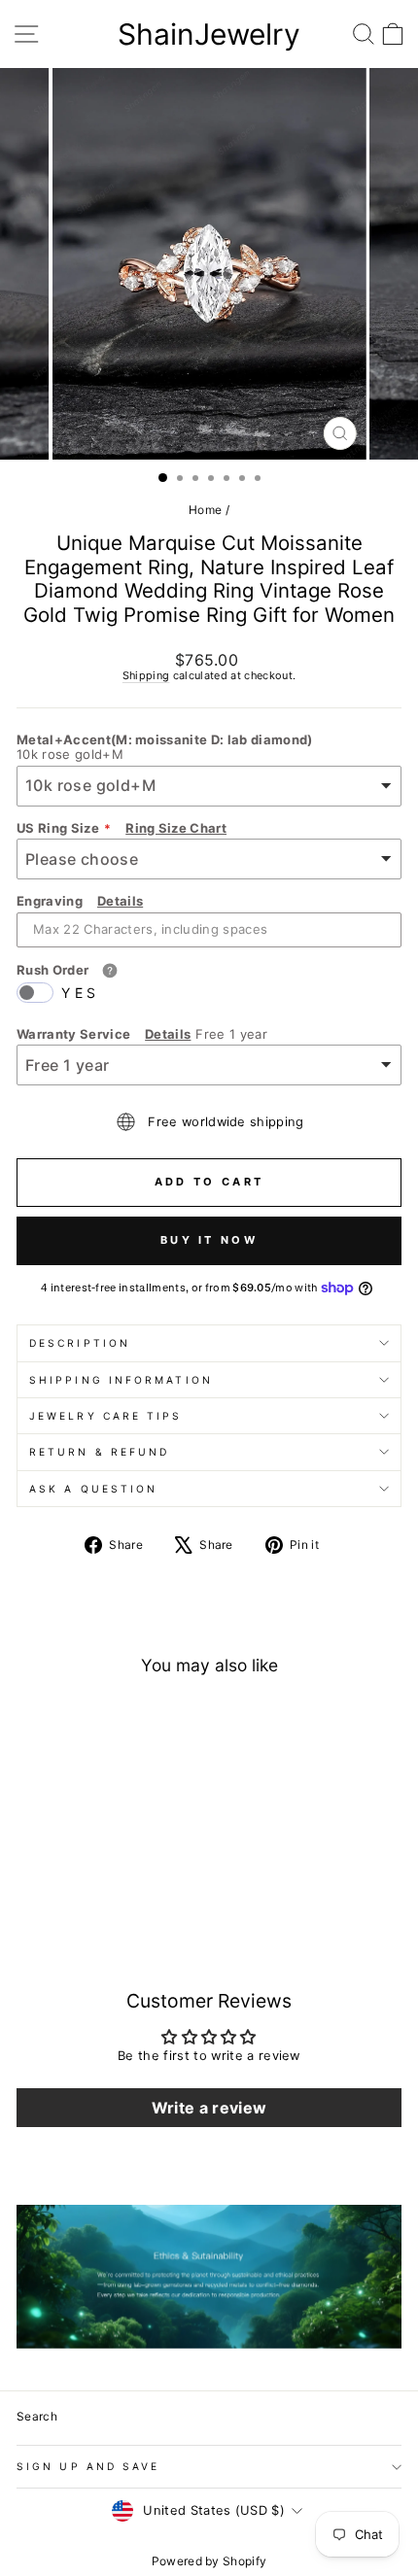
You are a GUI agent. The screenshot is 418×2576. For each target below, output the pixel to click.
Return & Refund (99, 1452)
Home (205, 510)
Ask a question (93, 1489)
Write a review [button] (209, 2108)
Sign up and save (88, 2466)
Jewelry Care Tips (106, 1416)
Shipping (146, 675)
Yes (80, 993)
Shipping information (121, 1380)
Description (80, 1343)
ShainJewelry (209, 34)
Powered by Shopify (209, 2561)
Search (37, 2416)
